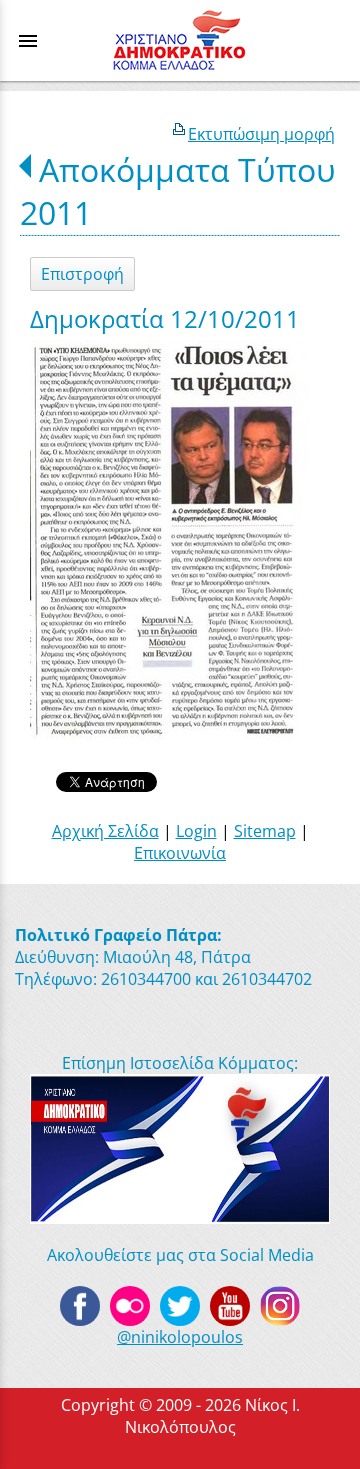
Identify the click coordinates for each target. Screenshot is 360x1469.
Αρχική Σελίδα (105, 831)
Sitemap (265, 831)
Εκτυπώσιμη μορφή (261, 134)
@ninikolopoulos (180, 1337)
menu (28, 41)
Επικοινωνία (180, 853)
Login (196, 831)
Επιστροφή (82, 274)
